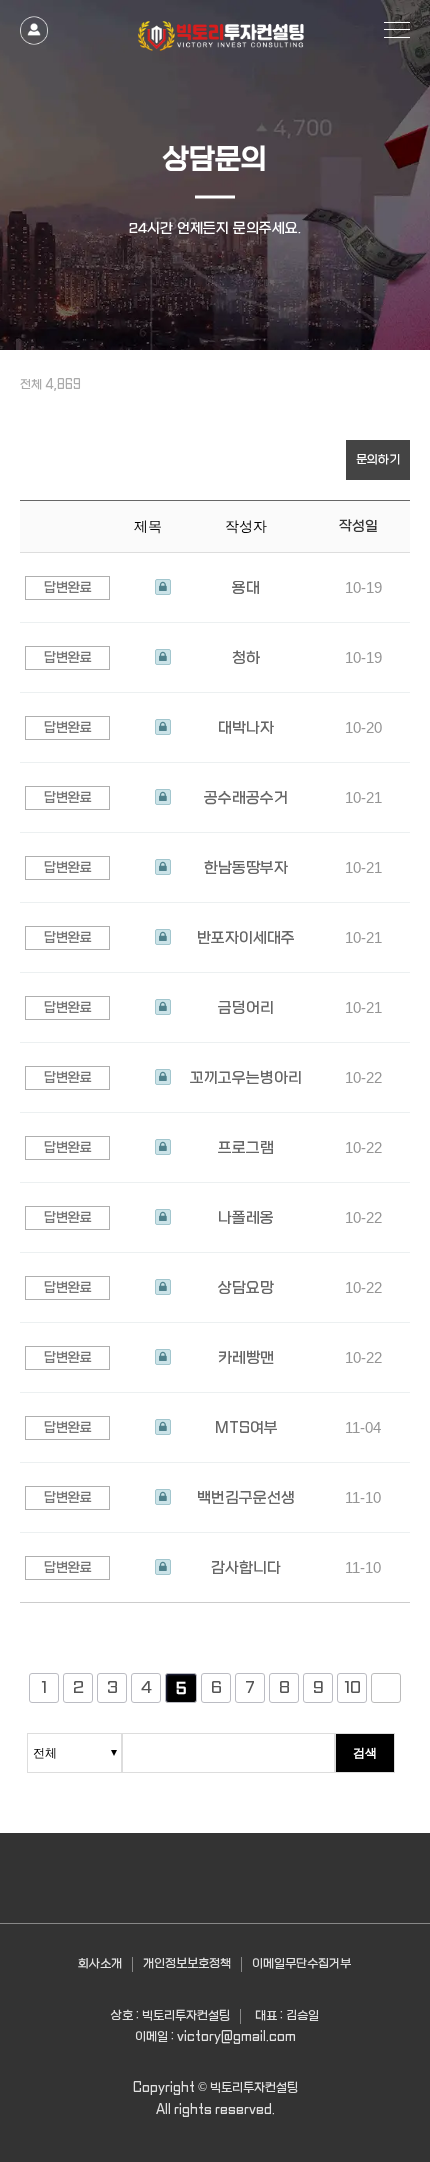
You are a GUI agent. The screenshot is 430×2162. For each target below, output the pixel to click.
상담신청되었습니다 (163, 587)
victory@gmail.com (236, 2037)
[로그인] (34, 22)
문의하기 (378, 460)
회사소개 (100, 1964)
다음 (386, 1688)
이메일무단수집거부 (301, 1964)
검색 (365, 1753)
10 (352, 1687)
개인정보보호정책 (187, 1964)
